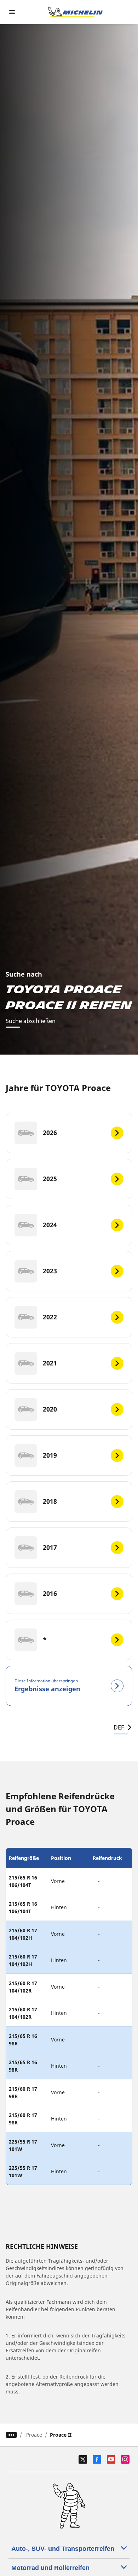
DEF (119, 1727)
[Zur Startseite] (75, 12)
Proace (34, 2435)
